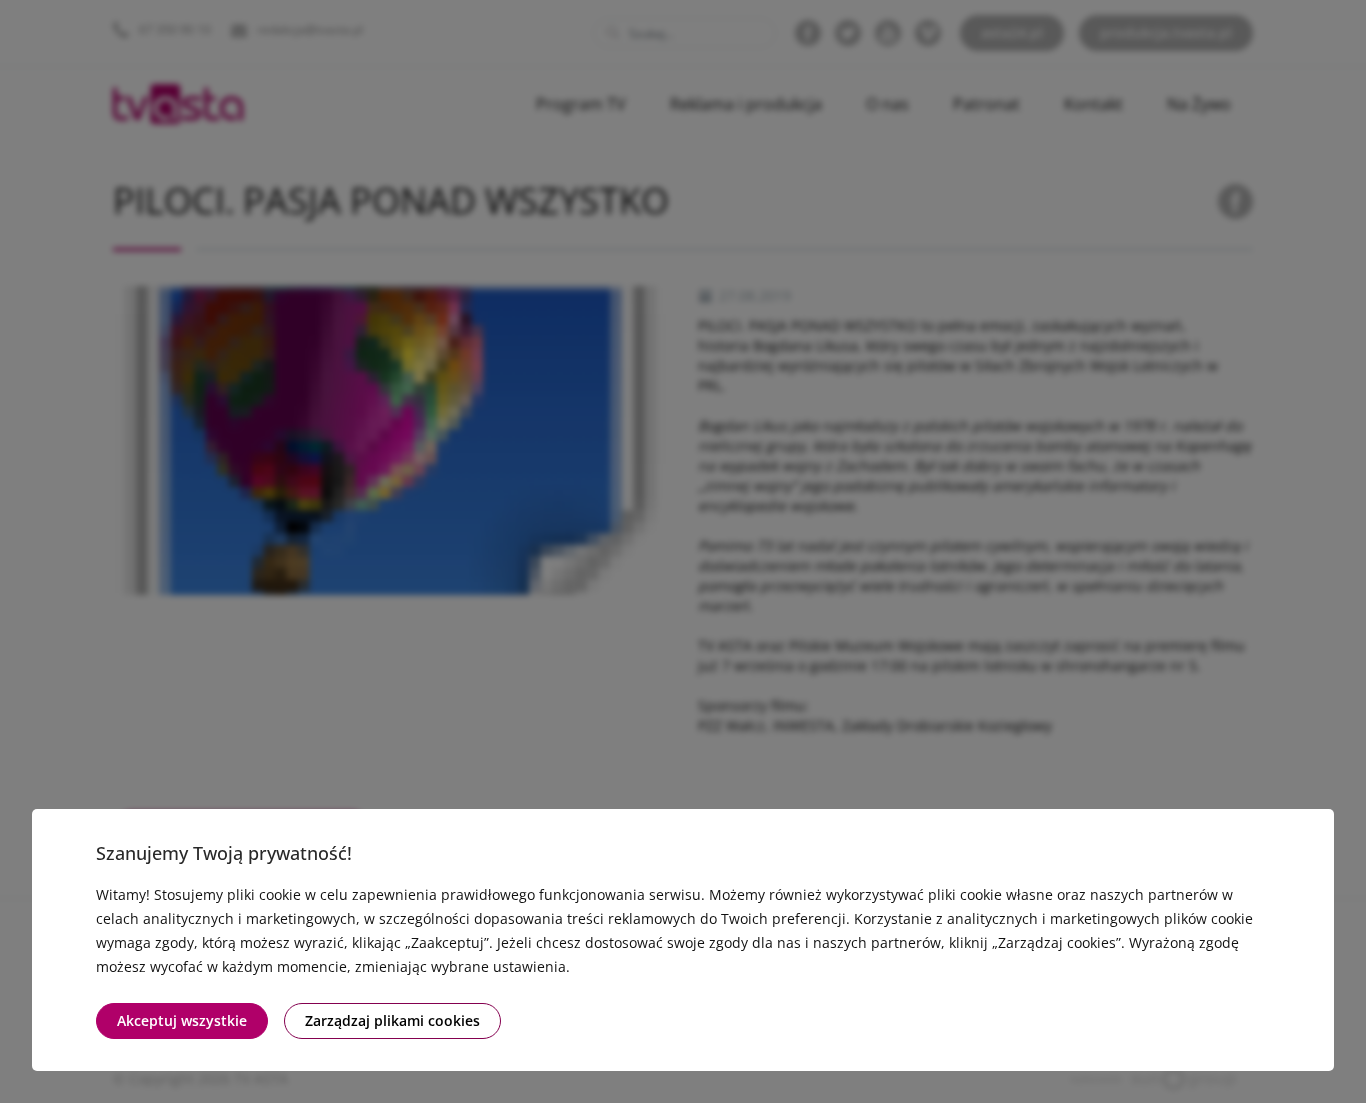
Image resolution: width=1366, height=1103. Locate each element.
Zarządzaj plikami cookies (392, 1020)
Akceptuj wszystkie (182, 1020)
